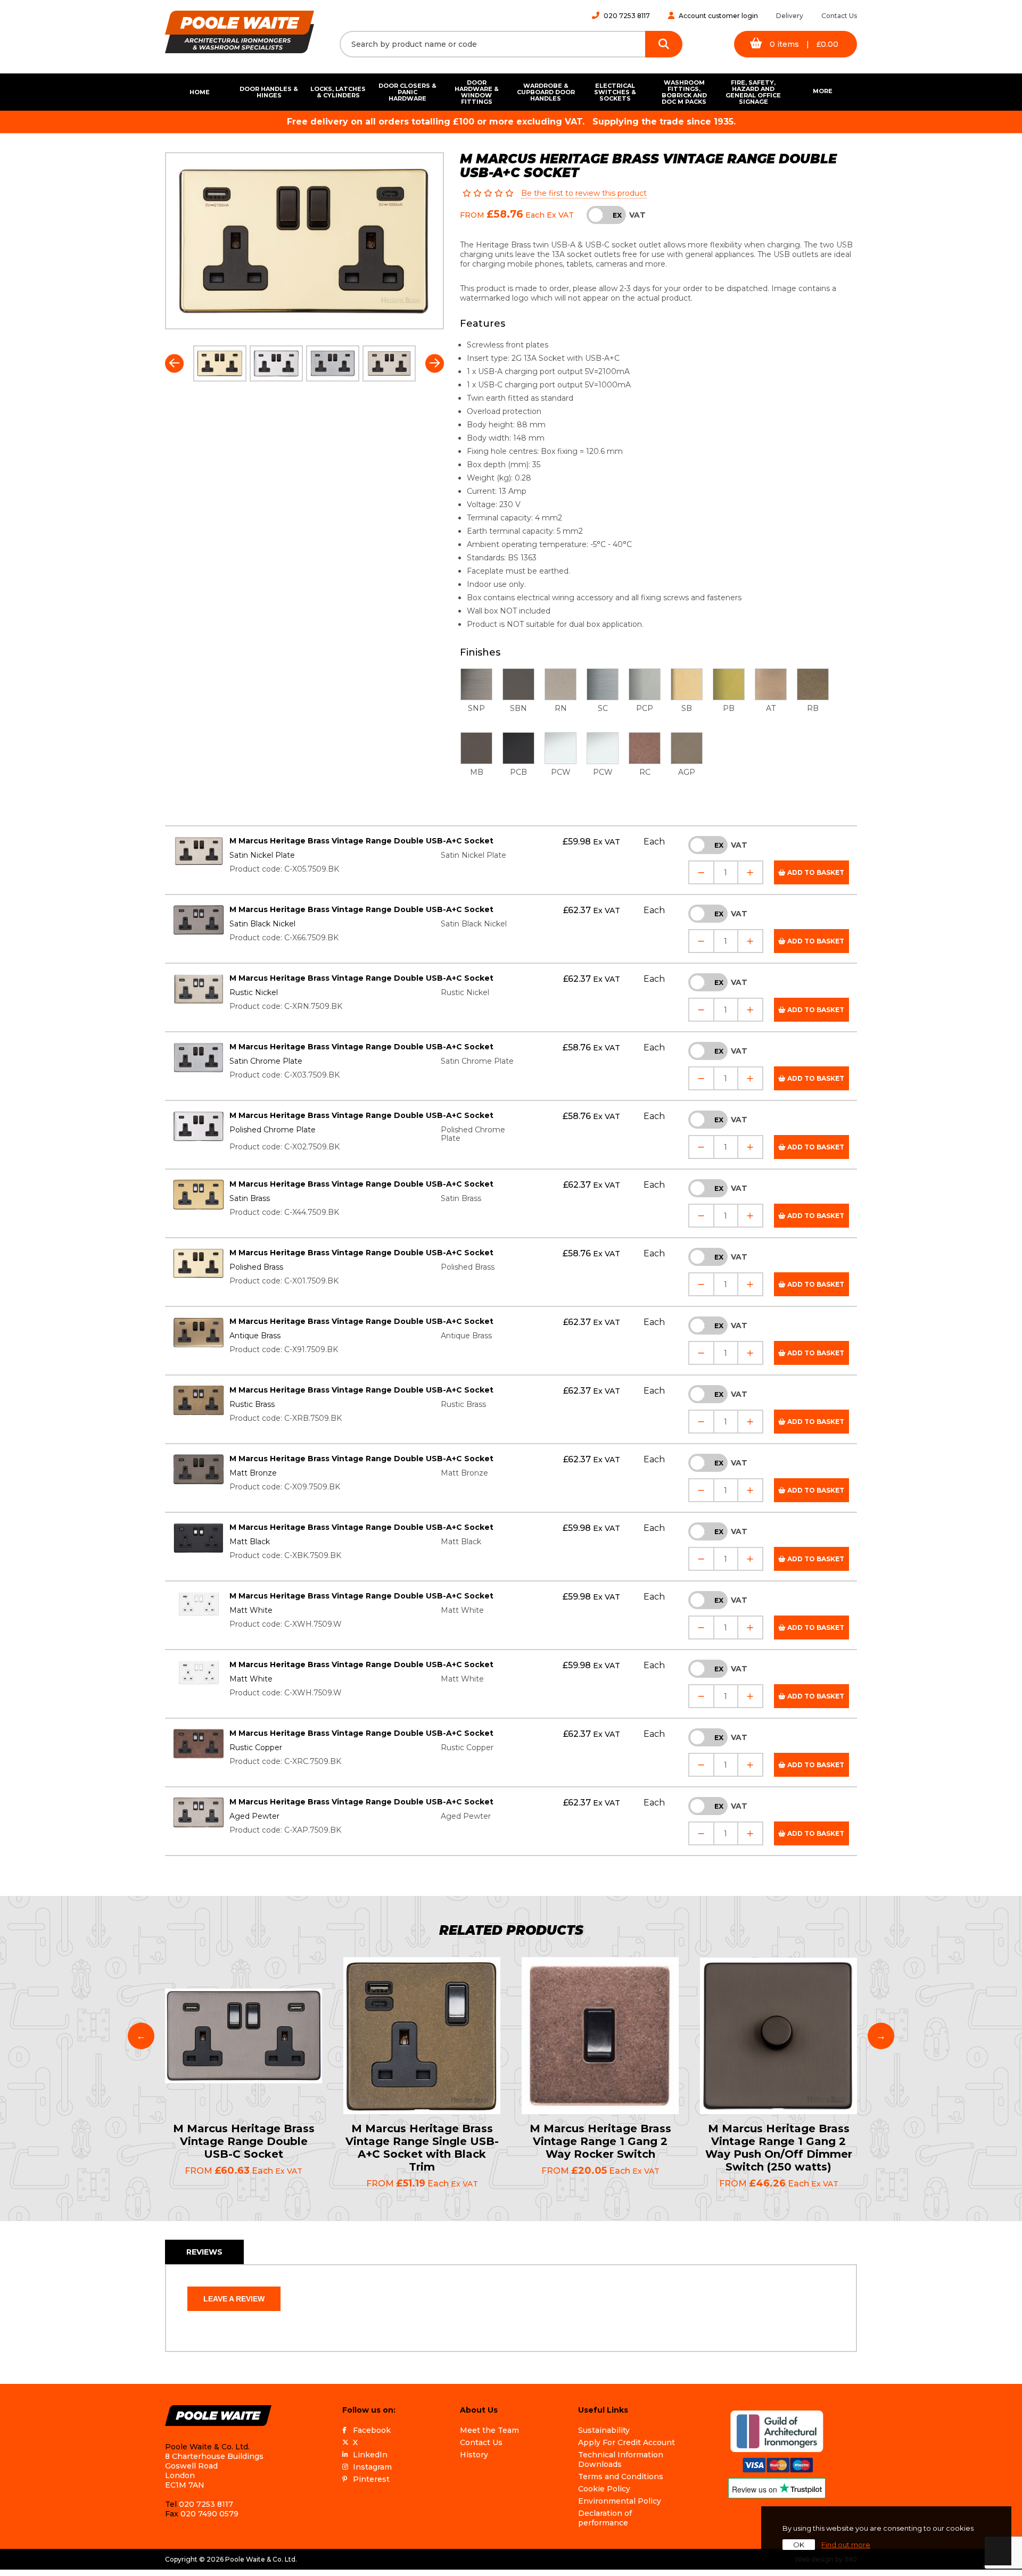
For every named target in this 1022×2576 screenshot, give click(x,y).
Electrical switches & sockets (615, 92)
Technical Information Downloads (621, 2459)
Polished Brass (256, 1267)
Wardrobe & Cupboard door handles (546, 92)
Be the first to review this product (584, 193)
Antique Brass (255, 1336)
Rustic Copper (256, 1747)
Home (200, 92)
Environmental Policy (620, 2501)
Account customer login (718, 16)
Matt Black (250, 1542)
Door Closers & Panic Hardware (407, 92)
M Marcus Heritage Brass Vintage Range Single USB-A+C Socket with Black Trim (422, 2148)
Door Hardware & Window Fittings (477, 92)
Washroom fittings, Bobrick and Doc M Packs (684, 92)
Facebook (372, 2430)
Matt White (251, 1610)
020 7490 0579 (209, 2514)
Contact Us (839, 16)
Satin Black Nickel (262, 924)
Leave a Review (234, 2299)
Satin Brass (250, 1198)
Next (435, 363)
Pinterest (371, 2479)
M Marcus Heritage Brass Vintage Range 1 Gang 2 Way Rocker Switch (600, 2141)
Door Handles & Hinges (269, 92)
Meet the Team (489, 2430)
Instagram (372, 2467)
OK (799, 2545)
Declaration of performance (605, 2518)
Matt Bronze (253, 1473)
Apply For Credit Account (627, 2442)
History (474, 2455)
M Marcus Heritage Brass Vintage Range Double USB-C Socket (244, 2141)
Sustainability (604, 2430)
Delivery (790, 16)
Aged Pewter (254, 1816)
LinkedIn (370, 2455)
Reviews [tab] (204, 2252)
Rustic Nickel (254, 992)
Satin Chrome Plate (266, 1061)
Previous (174, 363)
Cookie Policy (604, 2489)
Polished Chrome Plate (273, 1130)
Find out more (846, 2545)
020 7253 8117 (627, 16)
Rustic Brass (252, 1404)
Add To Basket (815, 872)
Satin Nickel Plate (262, 855)
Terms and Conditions (621, 2476)
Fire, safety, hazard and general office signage (753, 92)
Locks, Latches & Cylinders (338, 92)
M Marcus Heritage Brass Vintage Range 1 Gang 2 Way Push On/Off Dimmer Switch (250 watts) (779, 2148)
